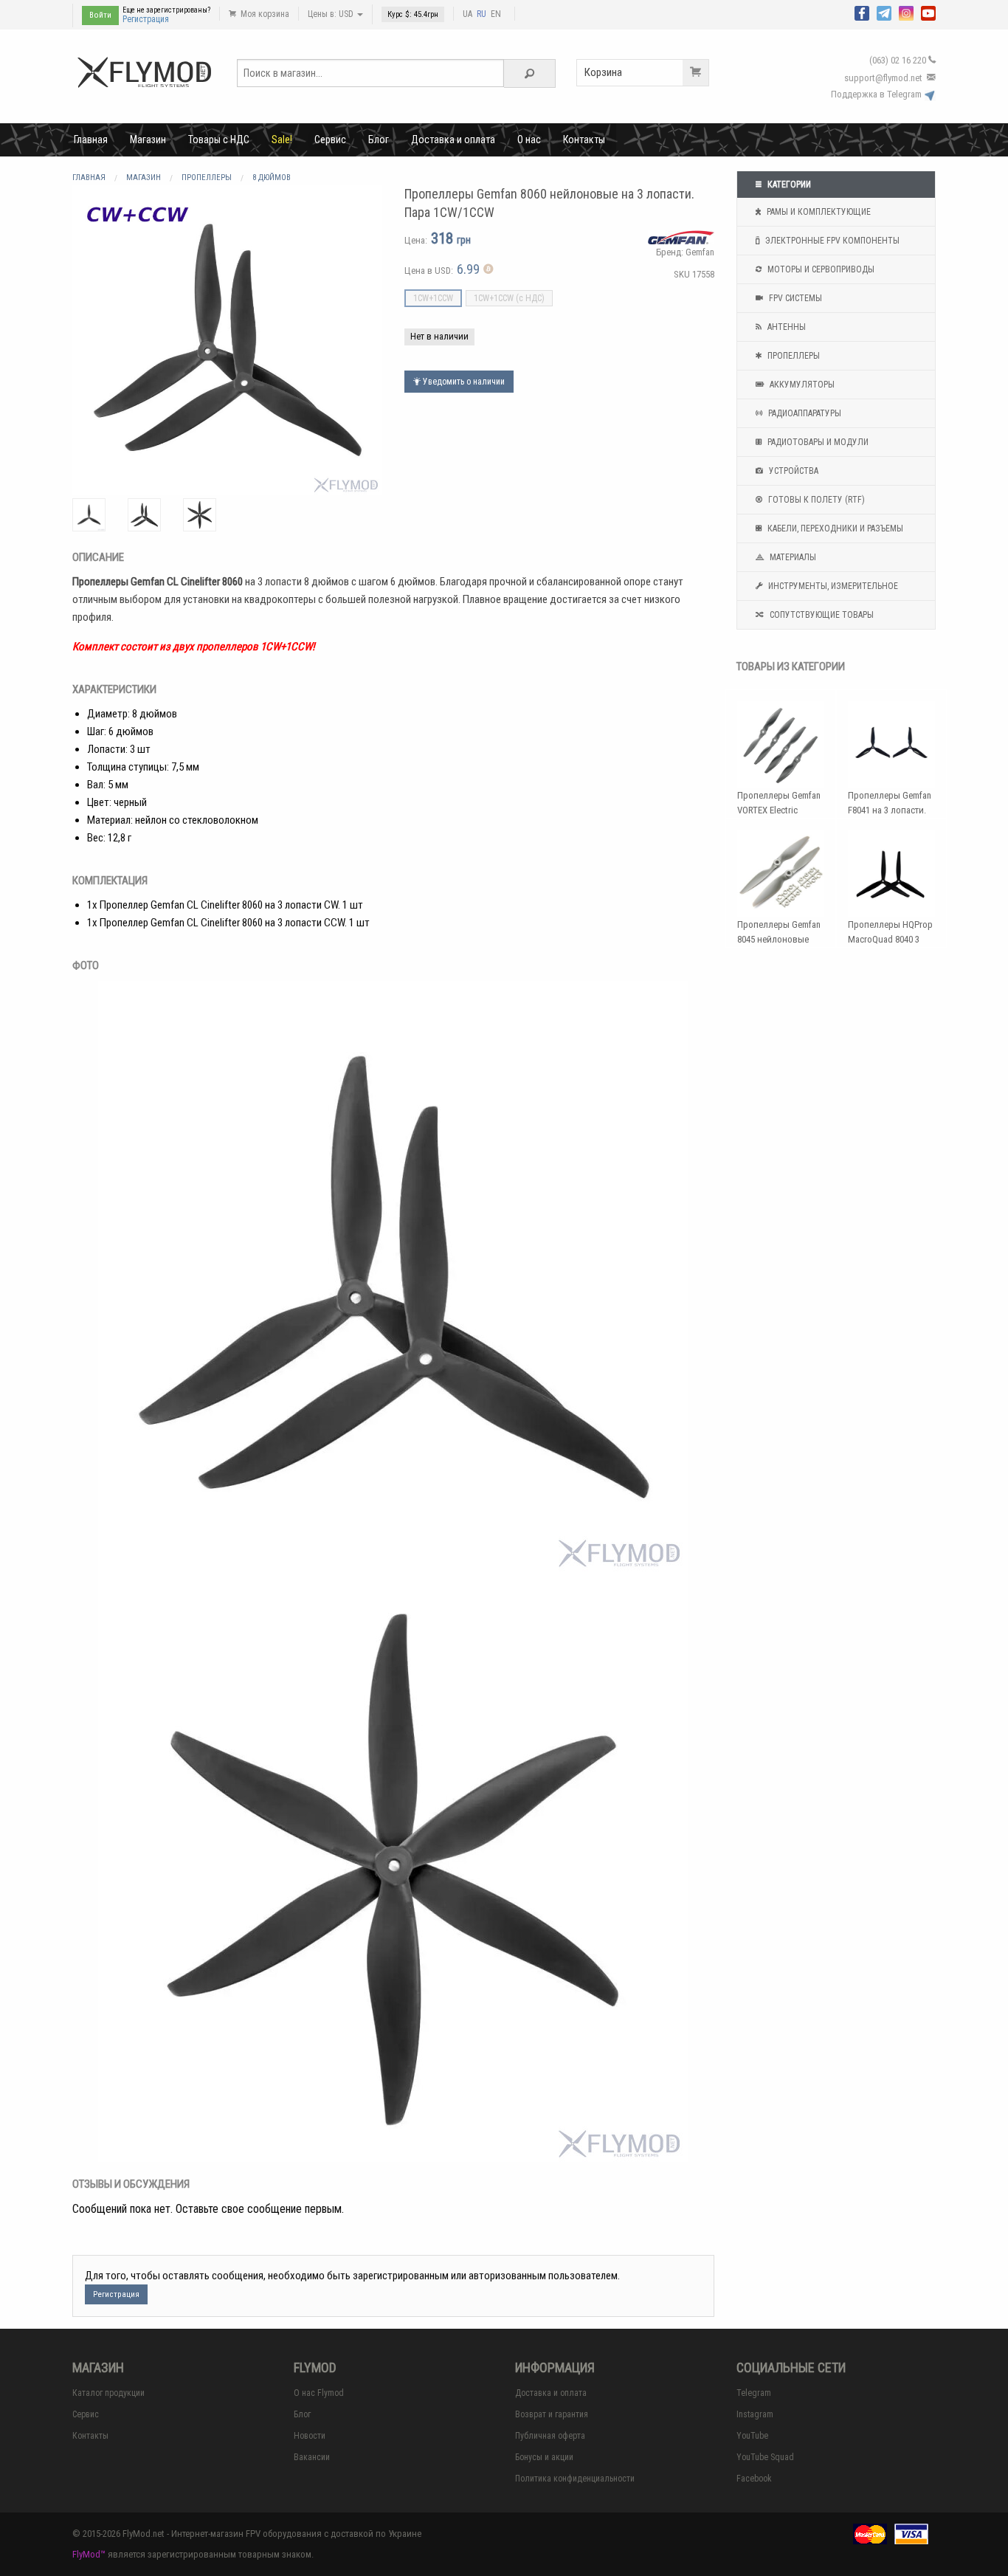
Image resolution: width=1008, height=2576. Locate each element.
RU (481, 14)
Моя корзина (264, 14)
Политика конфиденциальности (575, 2479)
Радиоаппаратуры (804, 413)
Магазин (148, 140)
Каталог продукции (108, 2393)
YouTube (752, 2436)
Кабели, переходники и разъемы (834, 528)
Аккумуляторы (801, 385)
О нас (529, 140)
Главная (91, 140)
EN (496, 14)
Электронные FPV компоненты (831, 241)
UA (467, 14)
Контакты (584, 140)
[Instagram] (906, 12)
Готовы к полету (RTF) (815, 500)
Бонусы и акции (544, 2457)
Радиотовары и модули (817, 442)
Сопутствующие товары (821, 615)
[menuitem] (91, 140)
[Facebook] (862, 12)
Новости (310, 2436)
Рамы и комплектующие (818, 212)
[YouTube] (928, 12)
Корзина (603, 72)
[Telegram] (884, 12)
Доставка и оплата (453, 140)
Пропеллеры (793, 356)
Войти (100, 15)
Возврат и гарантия (552, 2414)
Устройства (793, 471)
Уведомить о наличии (463, 382)
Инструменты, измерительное (832, 586)
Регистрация (146, 19)
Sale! (282, 140)
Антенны (786, 327)
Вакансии (312, 2457)
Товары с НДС (219, 140)
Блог (379, 140)
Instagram (755, 2414)
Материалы (792, 557)
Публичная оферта (550, 2436)
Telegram (754, 2393)
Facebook (754, 2479)
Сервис (330, 140)
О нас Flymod (319, 2393)
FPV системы (794, 298)
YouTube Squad (765, 2457)
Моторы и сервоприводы (820, 269)
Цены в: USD (332, 14)
